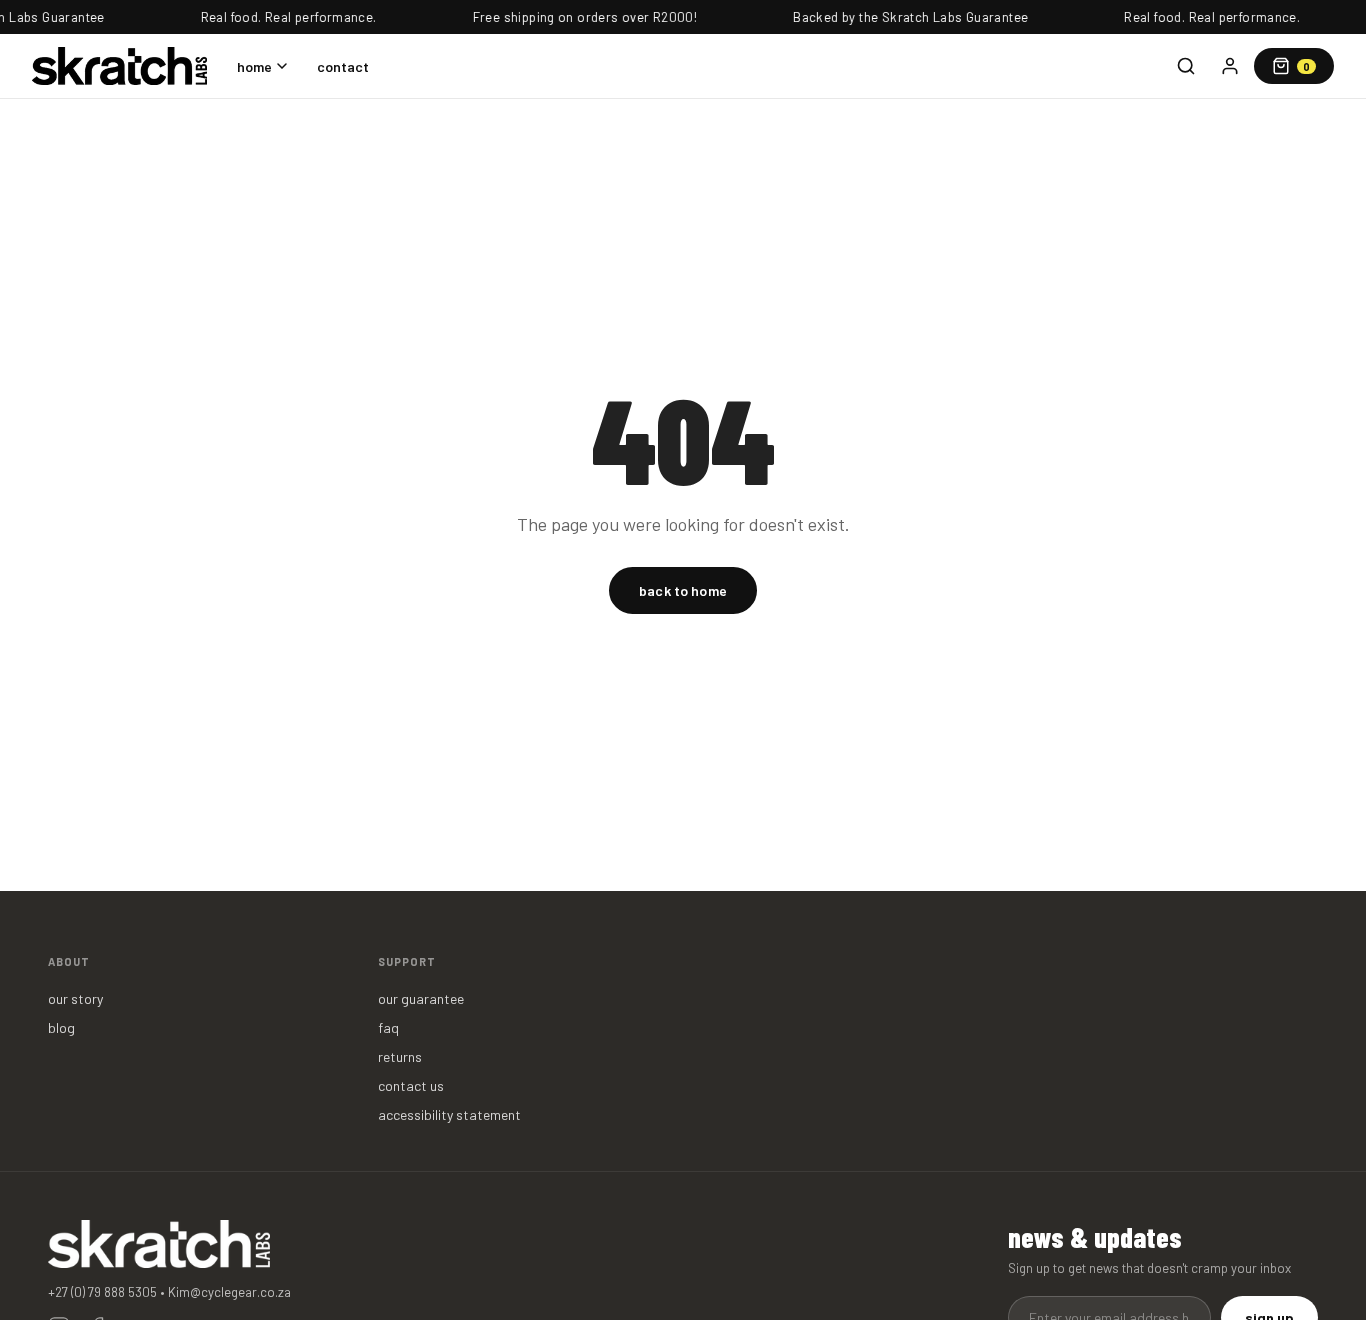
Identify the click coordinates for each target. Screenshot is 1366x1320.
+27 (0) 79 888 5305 (102, 1292)
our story (75, 998)
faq (388, 1027)
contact (343, 66)
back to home (683, 590)
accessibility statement (449, 1114)
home (254, 66)
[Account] (1230, 66)
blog (61, 1027)
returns (400, 1056)
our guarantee (421, 998)
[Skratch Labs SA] (119, 66)
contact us (411, 1085)
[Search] (1186, 66)
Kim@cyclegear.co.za (229, 1292)
